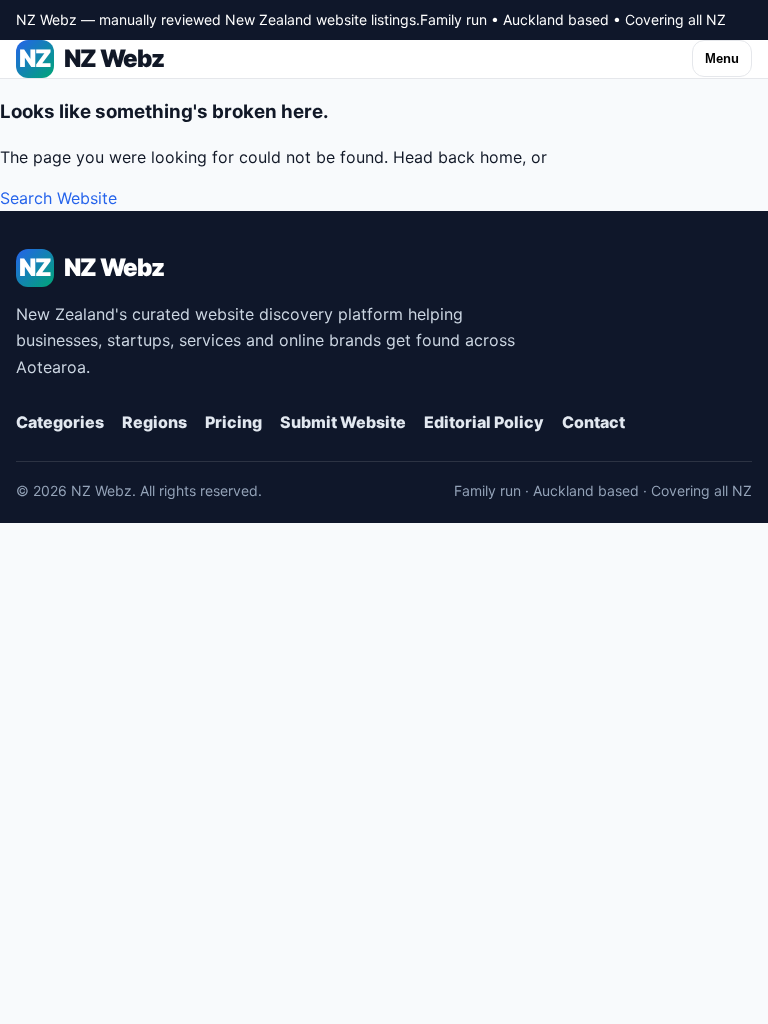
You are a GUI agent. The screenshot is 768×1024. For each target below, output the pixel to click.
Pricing (233, 422)
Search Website (58, 198)
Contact (593, 422)
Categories (60, 422)
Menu (722, 58)
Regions (154, 422)
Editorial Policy (484, 422)
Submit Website (343, 422)
